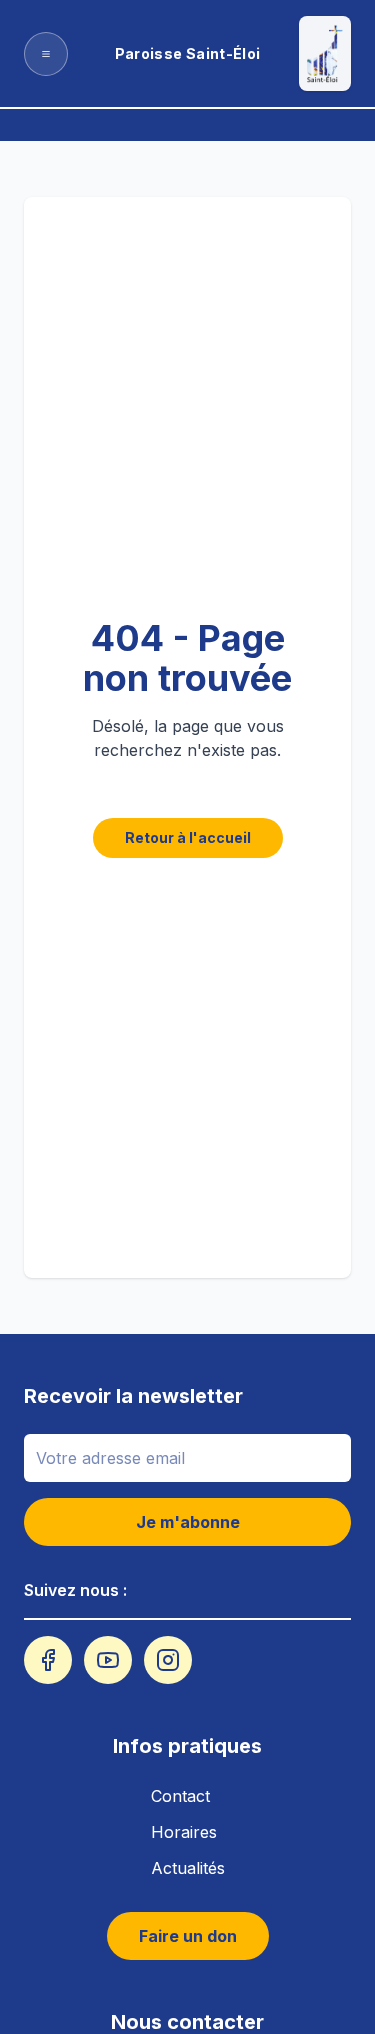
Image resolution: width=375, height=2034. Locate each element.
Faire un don (188, 1936)
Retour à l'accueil (188, 837)
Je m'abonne (188, 1522)
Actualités (188, 1868)
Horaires (184, 1832)
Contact (180, 1796)
